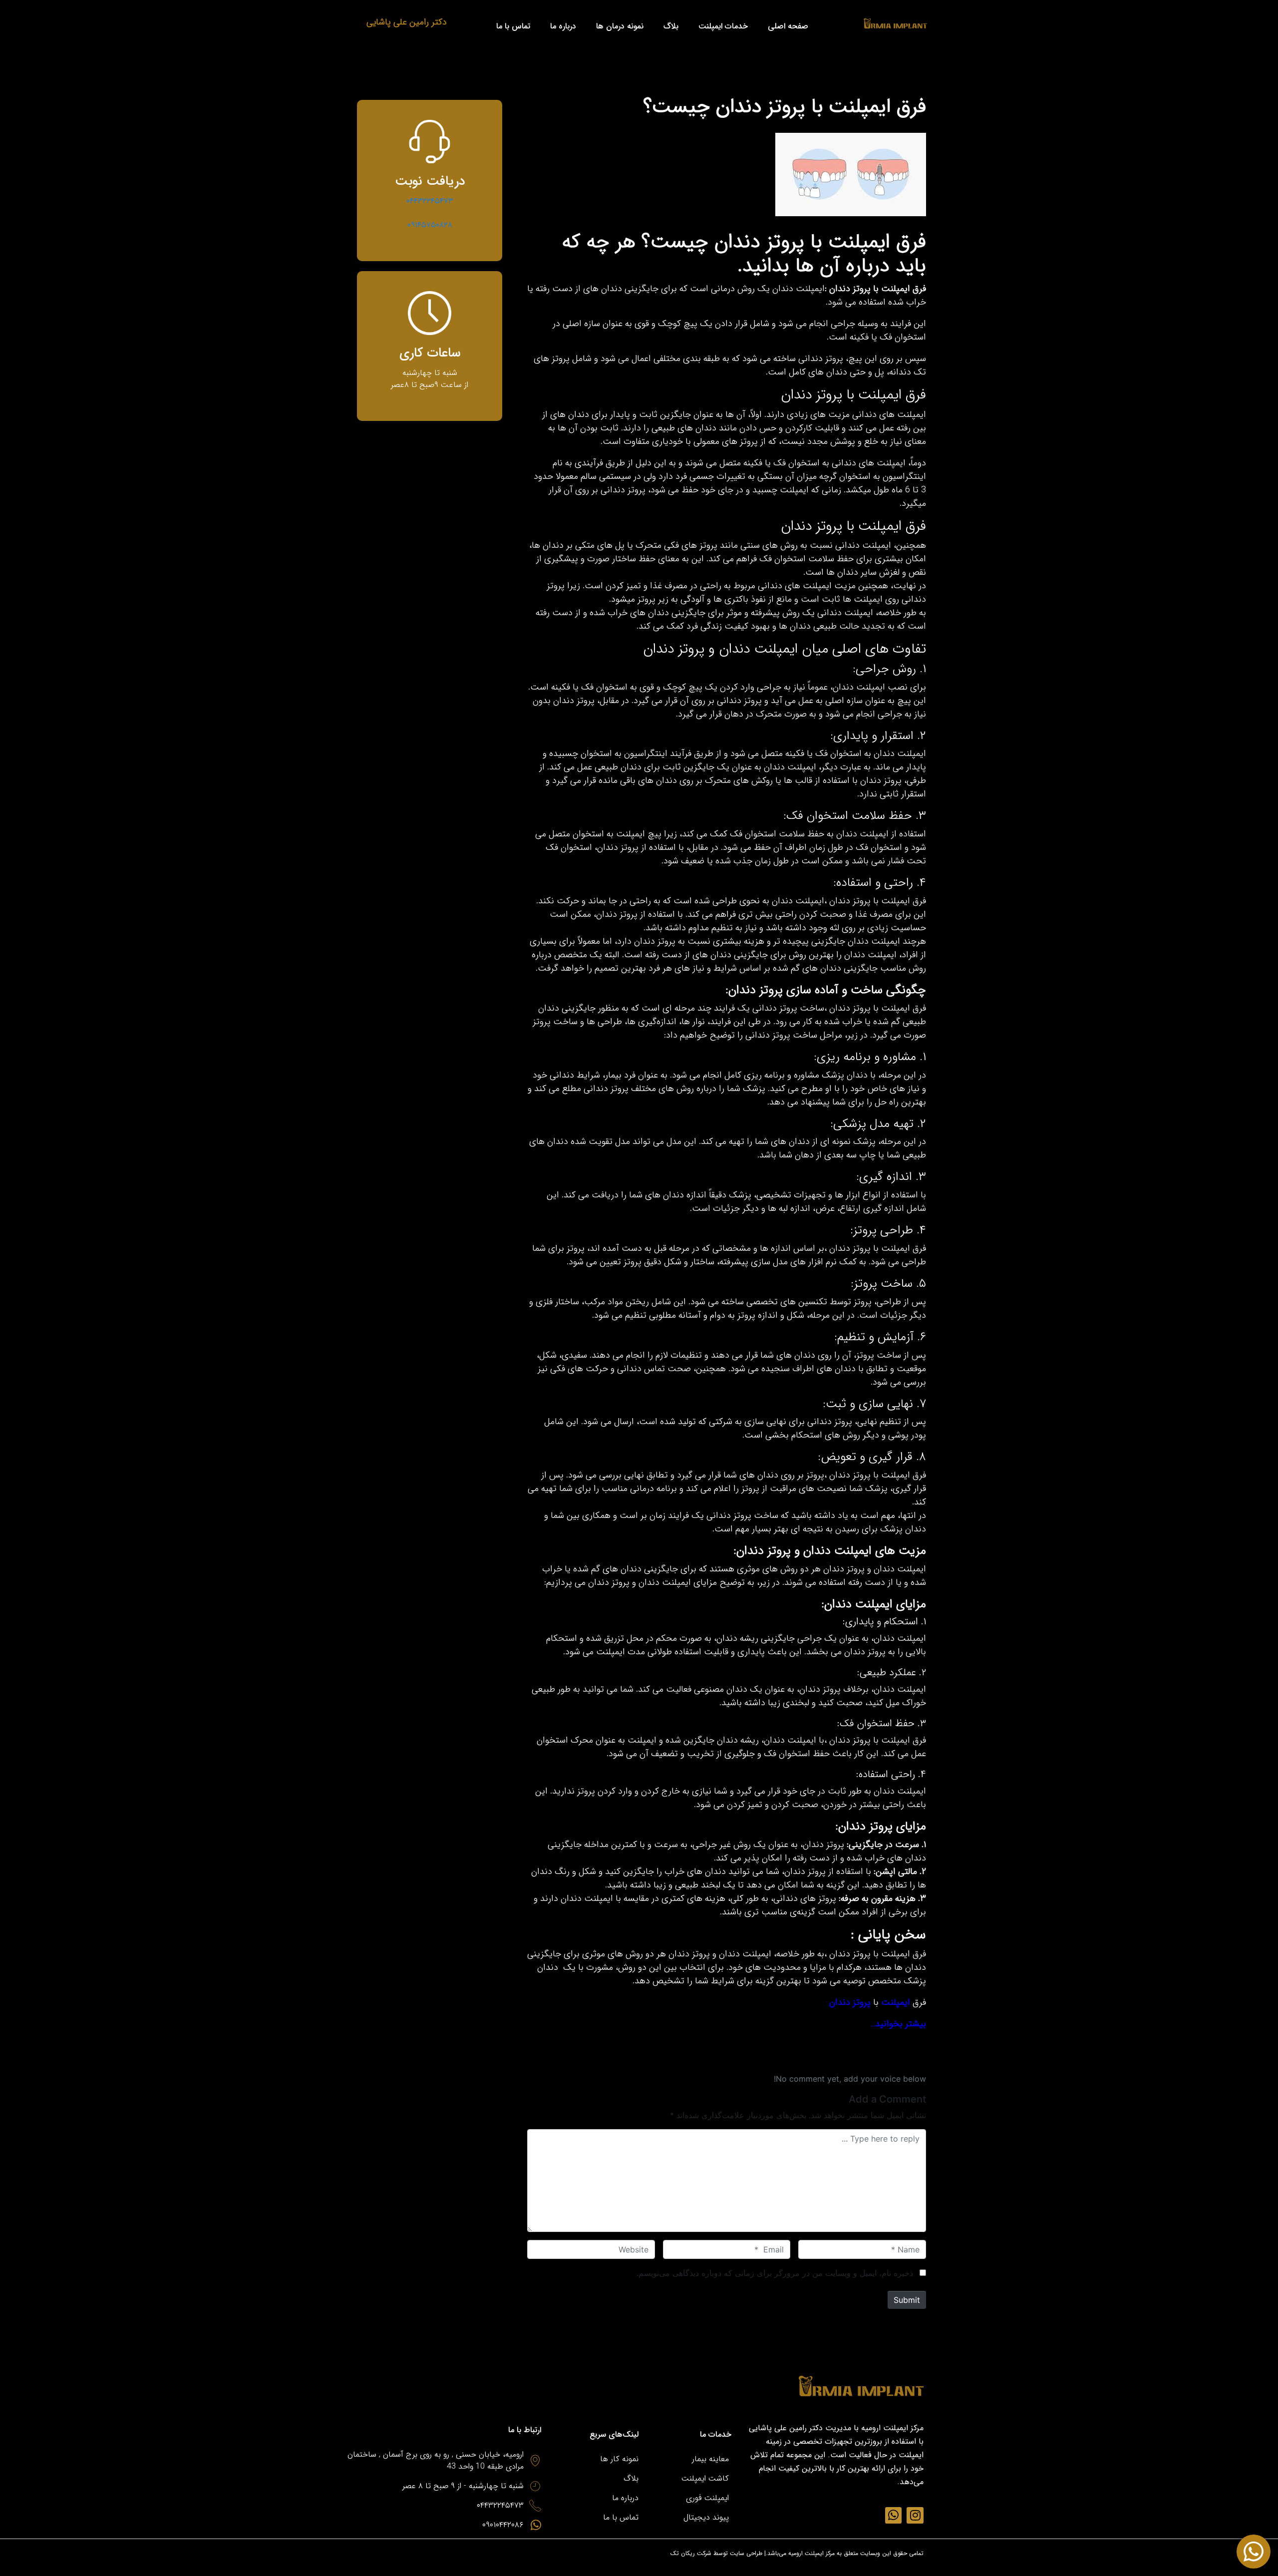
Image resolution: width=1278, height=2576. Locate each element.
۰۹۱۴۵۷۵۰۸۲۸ (430, 225)
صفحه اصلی (788, 26)
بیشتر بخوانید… (898, 2024)
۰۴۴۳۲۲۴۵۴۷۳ (430, 201)
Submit (907, 2300)
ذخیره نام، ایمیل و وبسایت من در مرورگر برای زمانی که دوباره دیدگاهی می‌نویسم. (775, 2273)
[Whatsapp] (894, 2516)
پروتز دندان (850, 2002)
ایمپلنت (896, 2002)
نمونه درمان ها (620, 26)
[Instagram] (915, 2516)
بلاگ (671, 26)
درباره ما (563, 26)
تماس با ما (513, 26)
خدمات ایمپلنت (723, 26)
